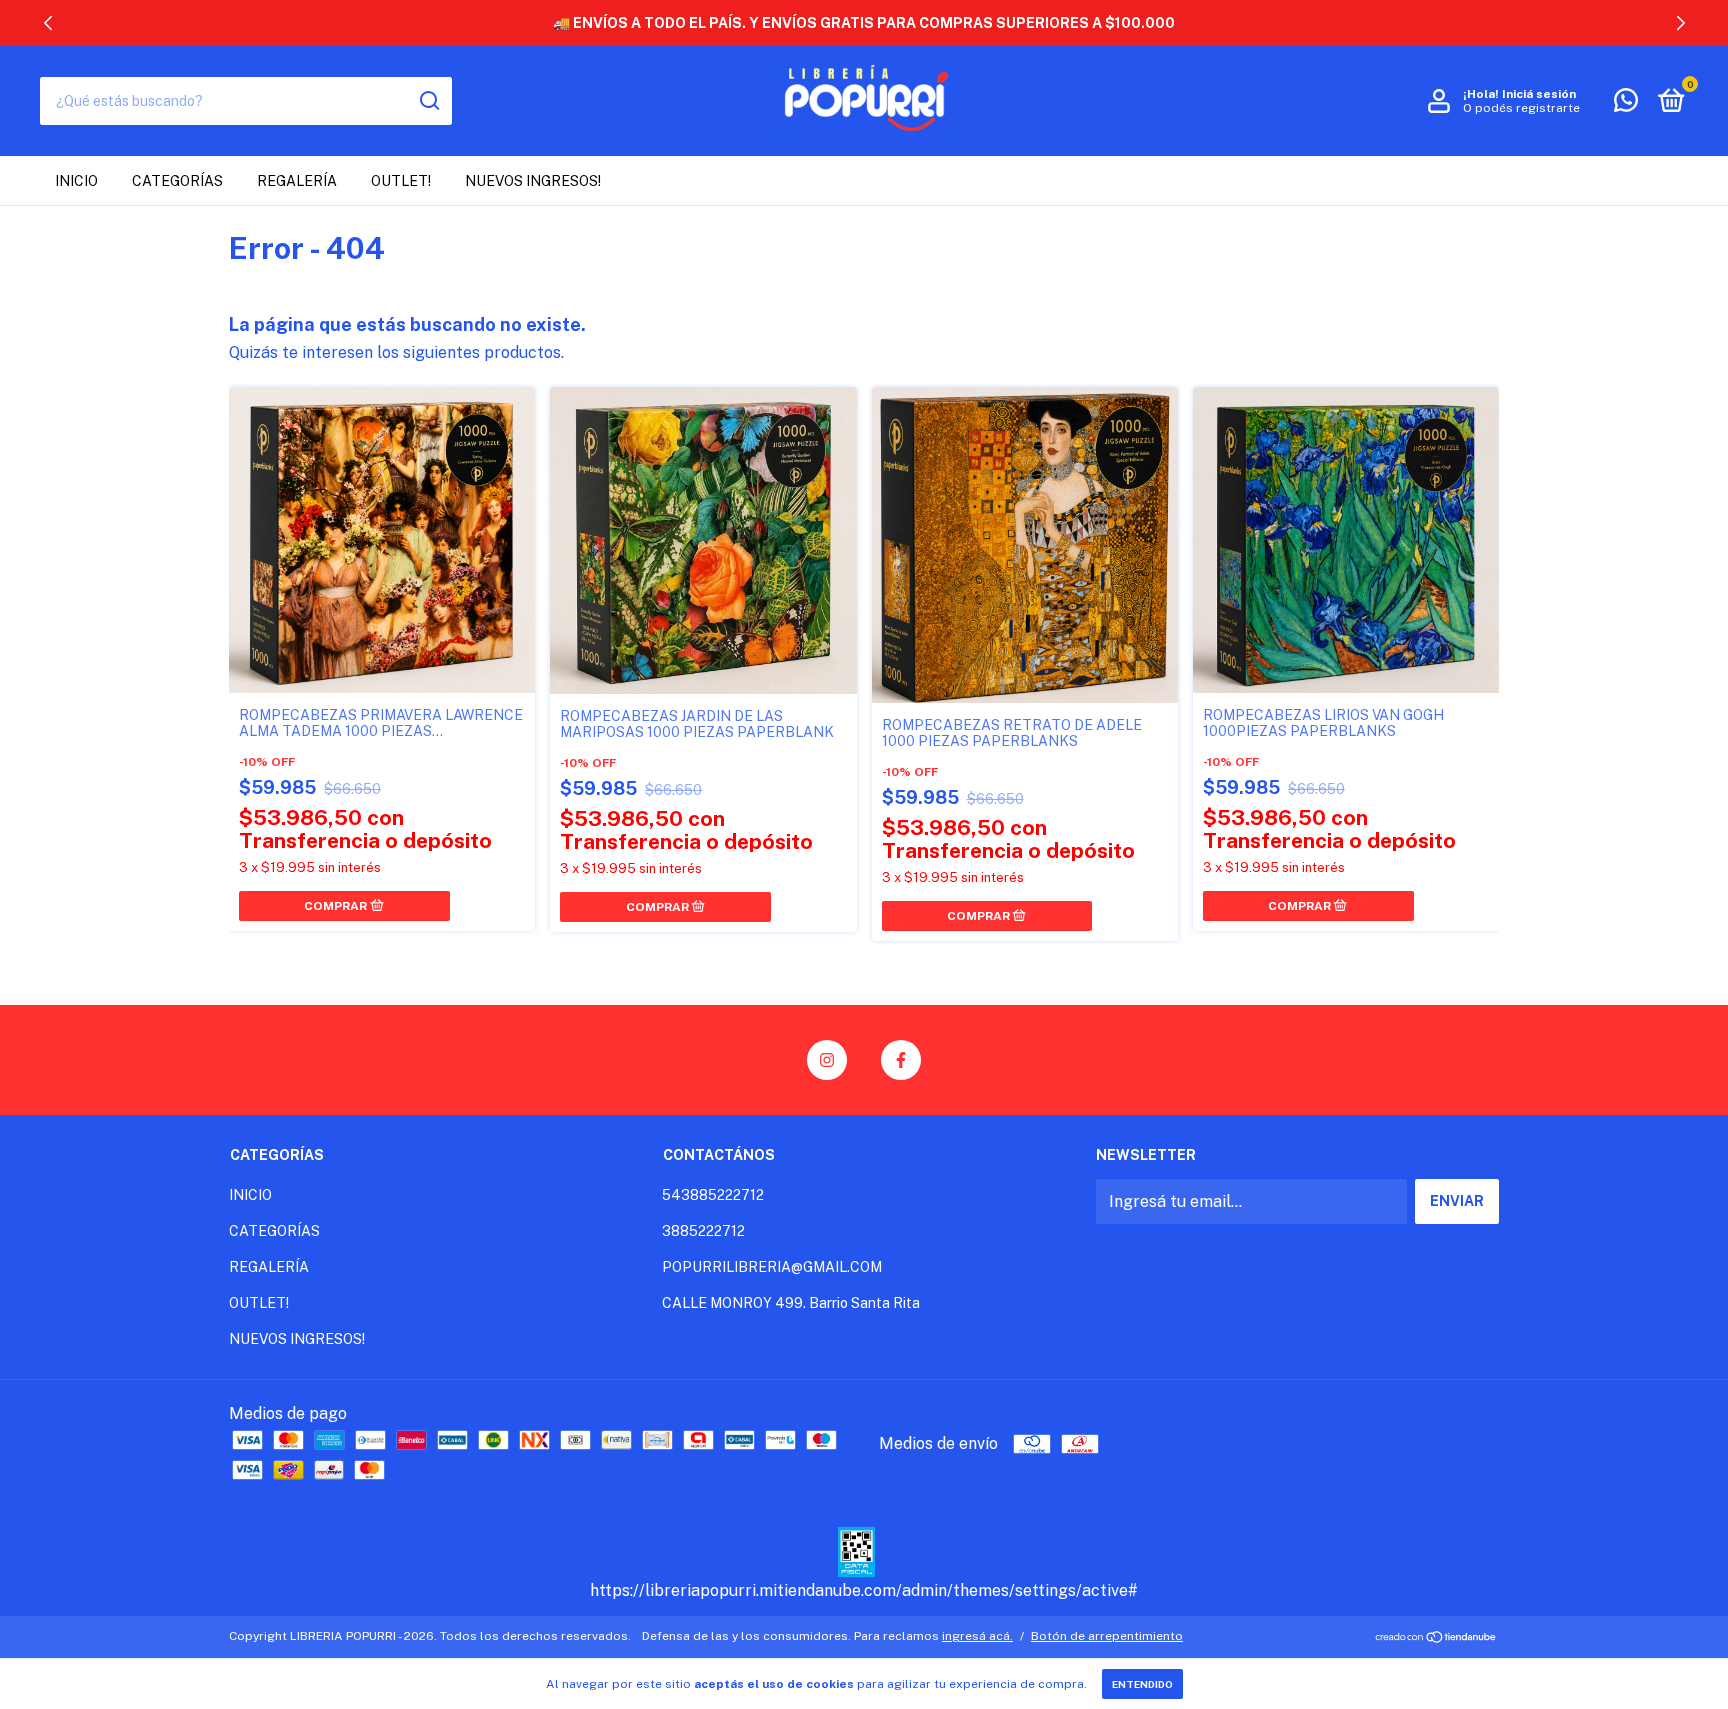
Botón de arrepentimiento (1107, 1636)
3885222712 (703, 1231)
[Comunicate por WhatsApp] (1626, 104)
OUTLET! (401, 181)
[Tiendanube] (1436, 1638)
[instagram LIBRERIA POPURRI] (827, 1060)
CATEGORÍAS (177, 181)
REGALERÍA (297, 181)
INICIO (76, 181)
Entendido (1142, 1684)
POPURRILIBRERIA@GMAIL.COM (772, 1267)
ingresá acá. (977, 1636)
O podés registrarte (1521, 108)
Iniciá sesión (1539, 94)
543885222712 (713, 1195)
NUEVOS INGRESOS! (533, 181)
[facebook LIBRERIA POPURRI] (901, 1060)
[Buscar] (428, 101)
